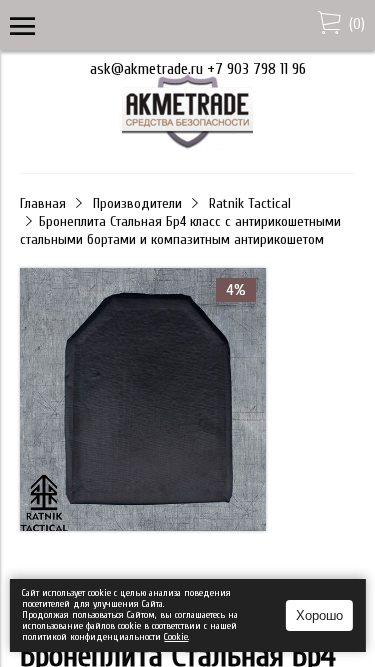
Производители (137, 203)
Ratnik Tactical (250, 203)
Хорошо (319, 615)
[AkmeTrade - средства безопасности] (187, 145)
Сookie (176, 637)
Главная (43, 203)
